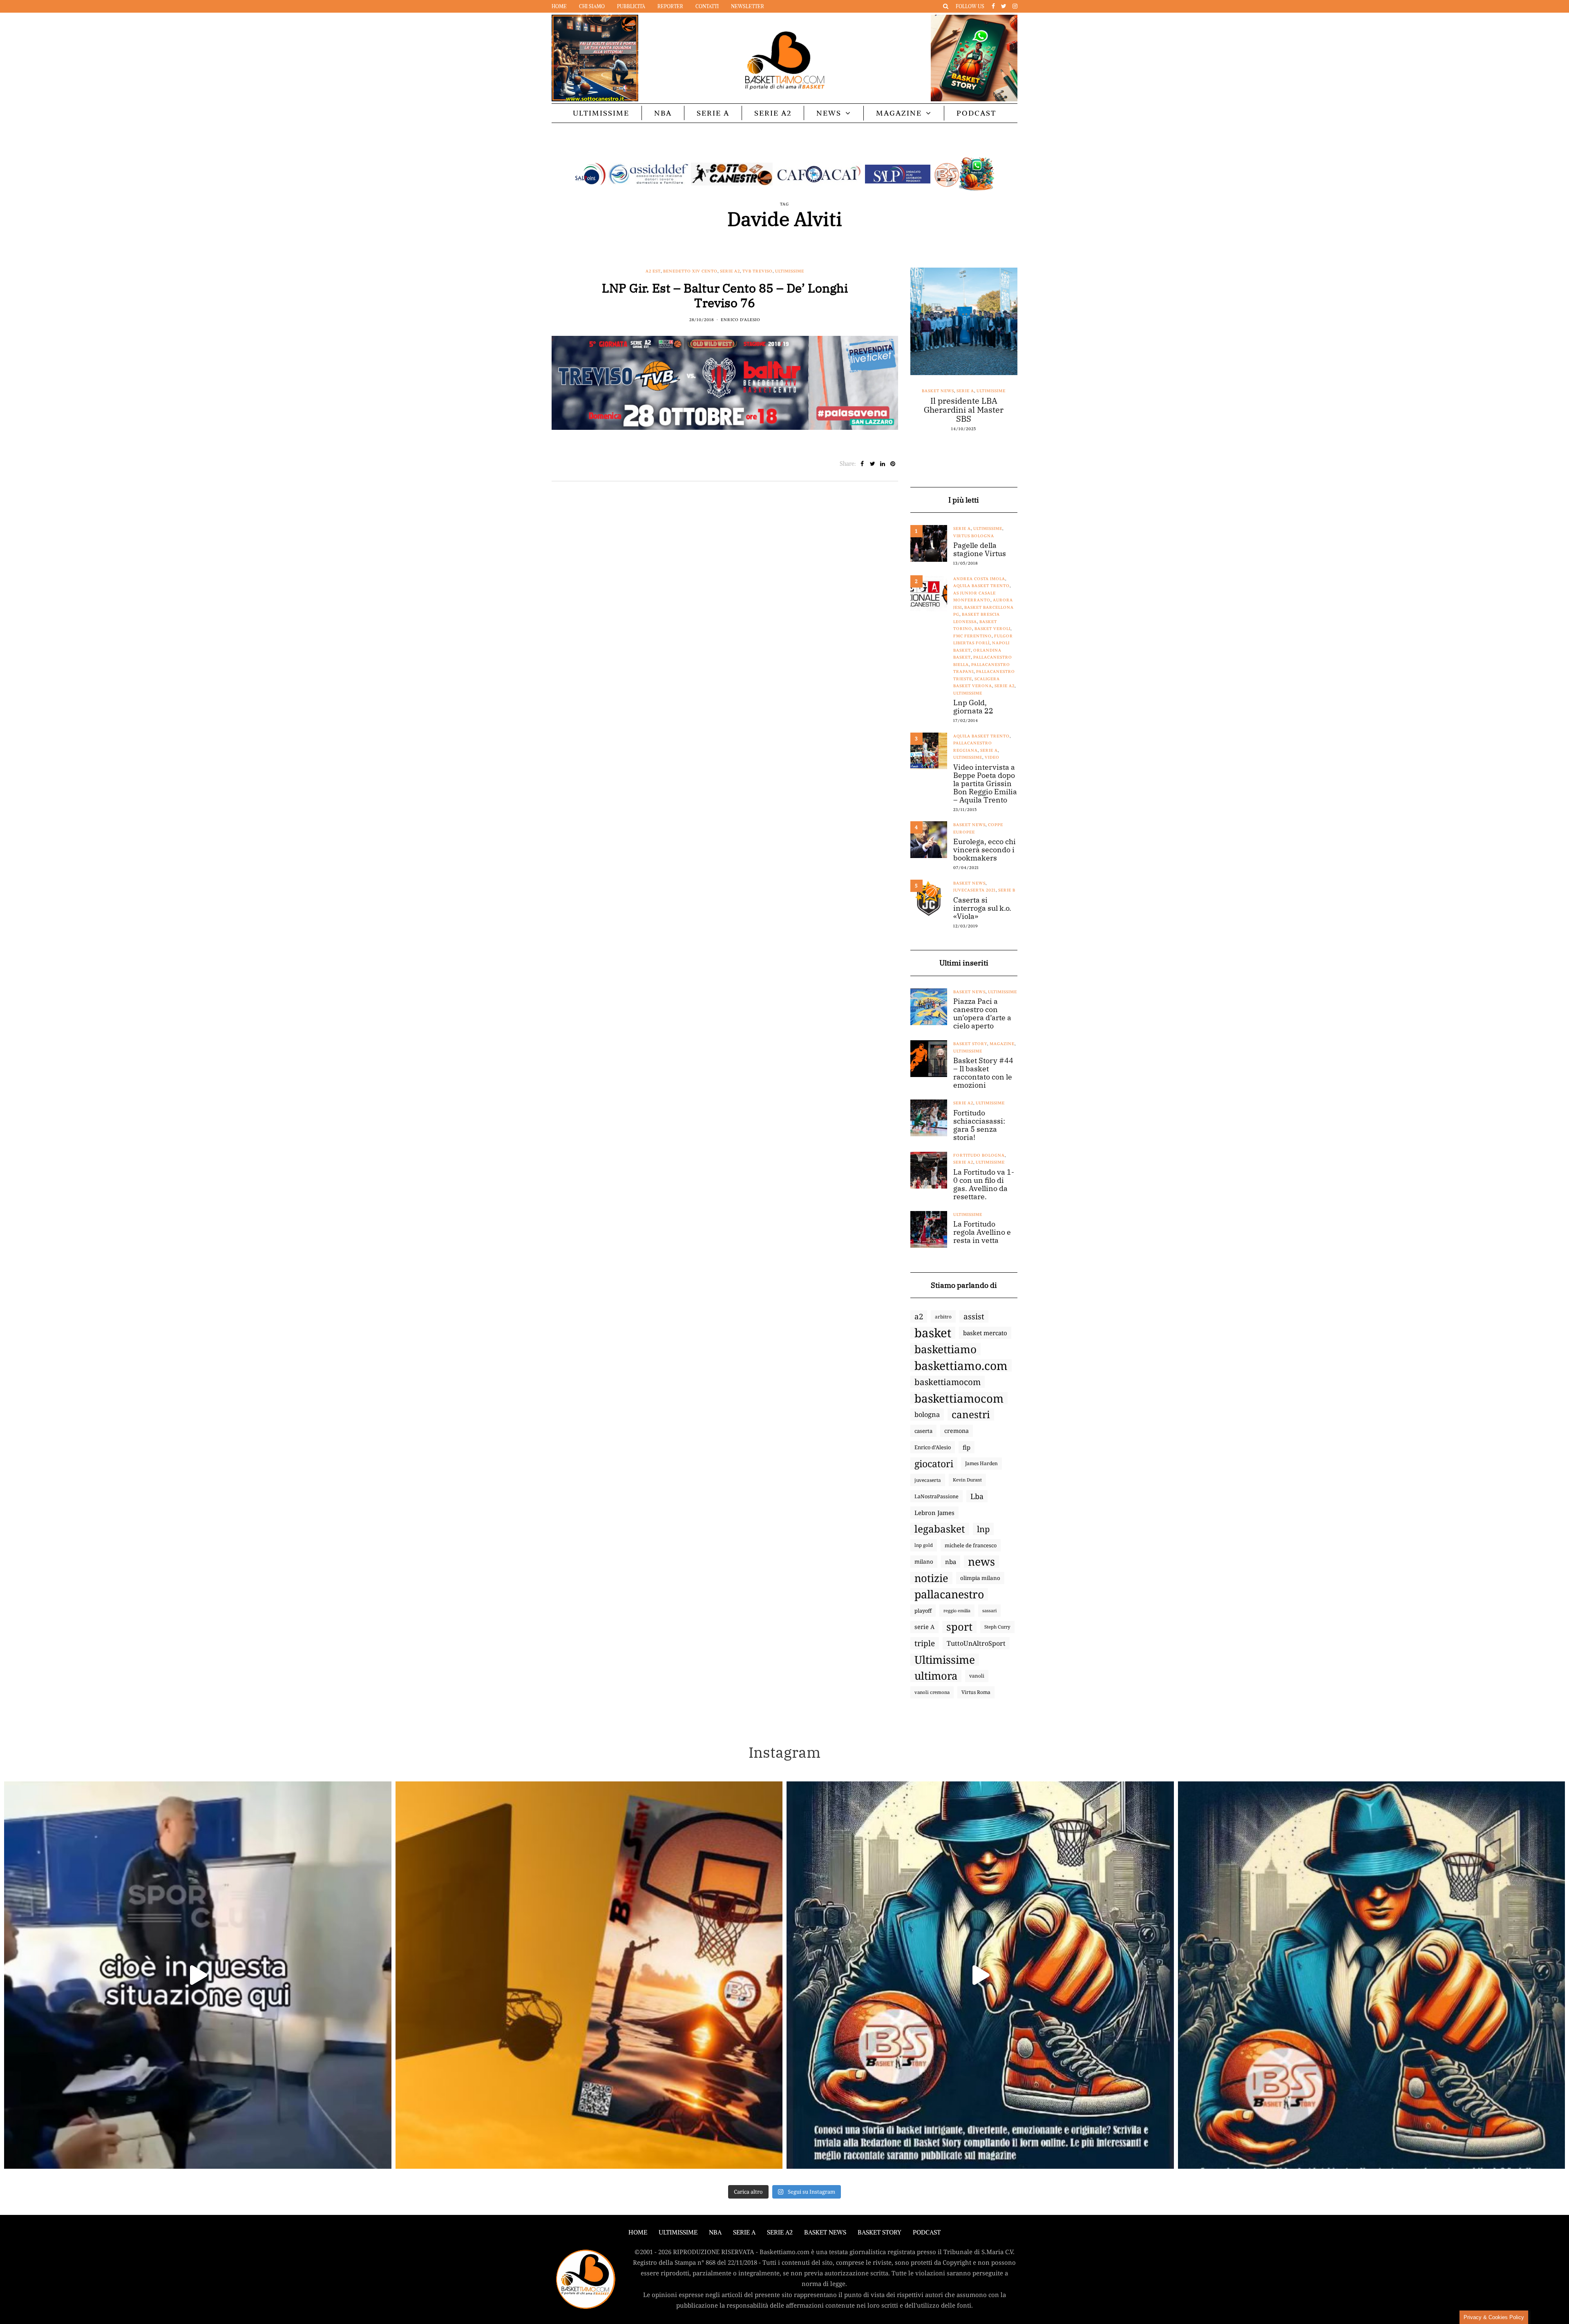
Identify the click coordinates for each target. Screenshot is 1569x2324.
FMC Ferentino (972, 636)
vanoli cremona (932, 1692)
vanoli (977, 1676)
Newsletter (748, 6)
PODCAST (976, 113)
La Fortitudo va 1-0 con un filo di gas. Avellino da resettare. (984, 1184)
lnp (983, 1529)
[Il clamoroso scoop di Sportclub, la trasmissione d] (198, 1975)
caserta (923, 1431)
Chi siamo (592, 6)
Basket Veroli (992, 629)
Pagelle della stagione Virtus (980, 550)
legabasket (940, 1529)
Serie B (1007, 890)
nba (951, 1562)
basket (933, 1333)
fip (967, 1447)
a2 (919, 1316)
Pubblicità (631, 6)
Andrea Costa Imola (979, 579)
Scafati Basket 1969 (974, 419)
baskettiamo (945, 1349)
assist (974, 1316)
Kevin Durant (967, 1480)
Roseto (938, 419)
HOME (638, 2232)
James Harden (981, 1463)
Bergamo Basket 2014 (969, 398)
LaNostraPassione (936, 1496)
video (992, 757)
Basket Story (970, 1044)
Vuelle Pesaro (1002, 434)
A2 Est (653, 271)
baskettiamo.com (961, 1365)
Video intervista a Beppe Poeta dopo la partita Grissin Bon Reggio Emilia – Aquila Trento (985, 784)
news (981, 1562)
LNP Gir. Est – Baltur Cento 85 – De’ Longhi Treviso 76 (725, 295)
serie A (924, 1627)
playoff (923, 1611)
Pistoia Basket (1004, 412)
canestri (971, 1415)
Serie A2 (773, 113)
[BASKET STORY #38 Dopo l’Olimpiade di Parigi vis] (589, 1975)
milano (924, 1562)
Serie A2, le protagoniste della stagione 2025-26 (977, 448)
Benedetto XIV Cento (690, 271)
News (829, 113)
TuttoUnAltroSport (976, 1643)
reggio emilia (957, 1611)
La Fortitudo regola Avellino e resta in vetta (982, 1232)
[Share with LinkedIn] (883, 464)
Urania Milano (962, 434)
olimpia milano (980, 1578)
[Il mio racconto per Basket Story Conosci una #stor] (980, 1975)
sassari (989, 1610)
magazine (1002, 1044)
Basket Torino (948, 391)
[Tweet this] (873, 464)
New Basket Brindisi (957, 412)
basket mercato (985, 1333)
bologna (927, 1414)
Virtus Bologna (974, 536)
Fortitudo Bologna (1004, 405)
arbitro (943, 1316)
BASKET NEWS (825, 2232)
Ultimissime (601, 113)
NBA (663, 113)
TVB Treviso (758, 271)
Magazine (899, 113)
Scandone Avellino (990, 426)
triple (925, 1643)
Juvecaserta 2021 (974, 890)
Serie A (713, 113)
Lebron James (934, 1513)
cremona (957, 1431)
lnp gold (924, 1545)
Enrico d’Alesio (933, 1447)
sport (959, 1627)
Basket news (969, 825)
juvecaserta (928, 1480)
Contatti (707, 6)
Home (559, 6)
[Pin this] (893, 464)
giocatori (934, 1464)
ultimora (936, 1676)
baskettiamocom (948, 1382)
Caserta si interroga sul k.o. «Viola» (982, 908)
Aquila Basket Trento (981, 586)
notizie (931, 1578)
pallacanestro (949, 1594)
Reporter (670, 6)
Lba (977, 1496)
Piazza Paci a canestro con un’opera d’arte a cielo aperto (982, 1014)
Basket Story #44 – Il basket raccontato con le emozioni (983, 1073)
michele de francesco (971, 1545)
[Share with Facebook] (862, 464)
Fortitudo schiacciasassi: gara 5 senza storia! (979, 1125)
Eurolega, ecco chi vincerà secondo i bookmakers (985, 850)
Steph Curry (997, 1627)
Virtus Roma (976, 1692)
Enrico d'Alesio (741, 320)
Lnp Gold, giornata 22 (973, 707)
